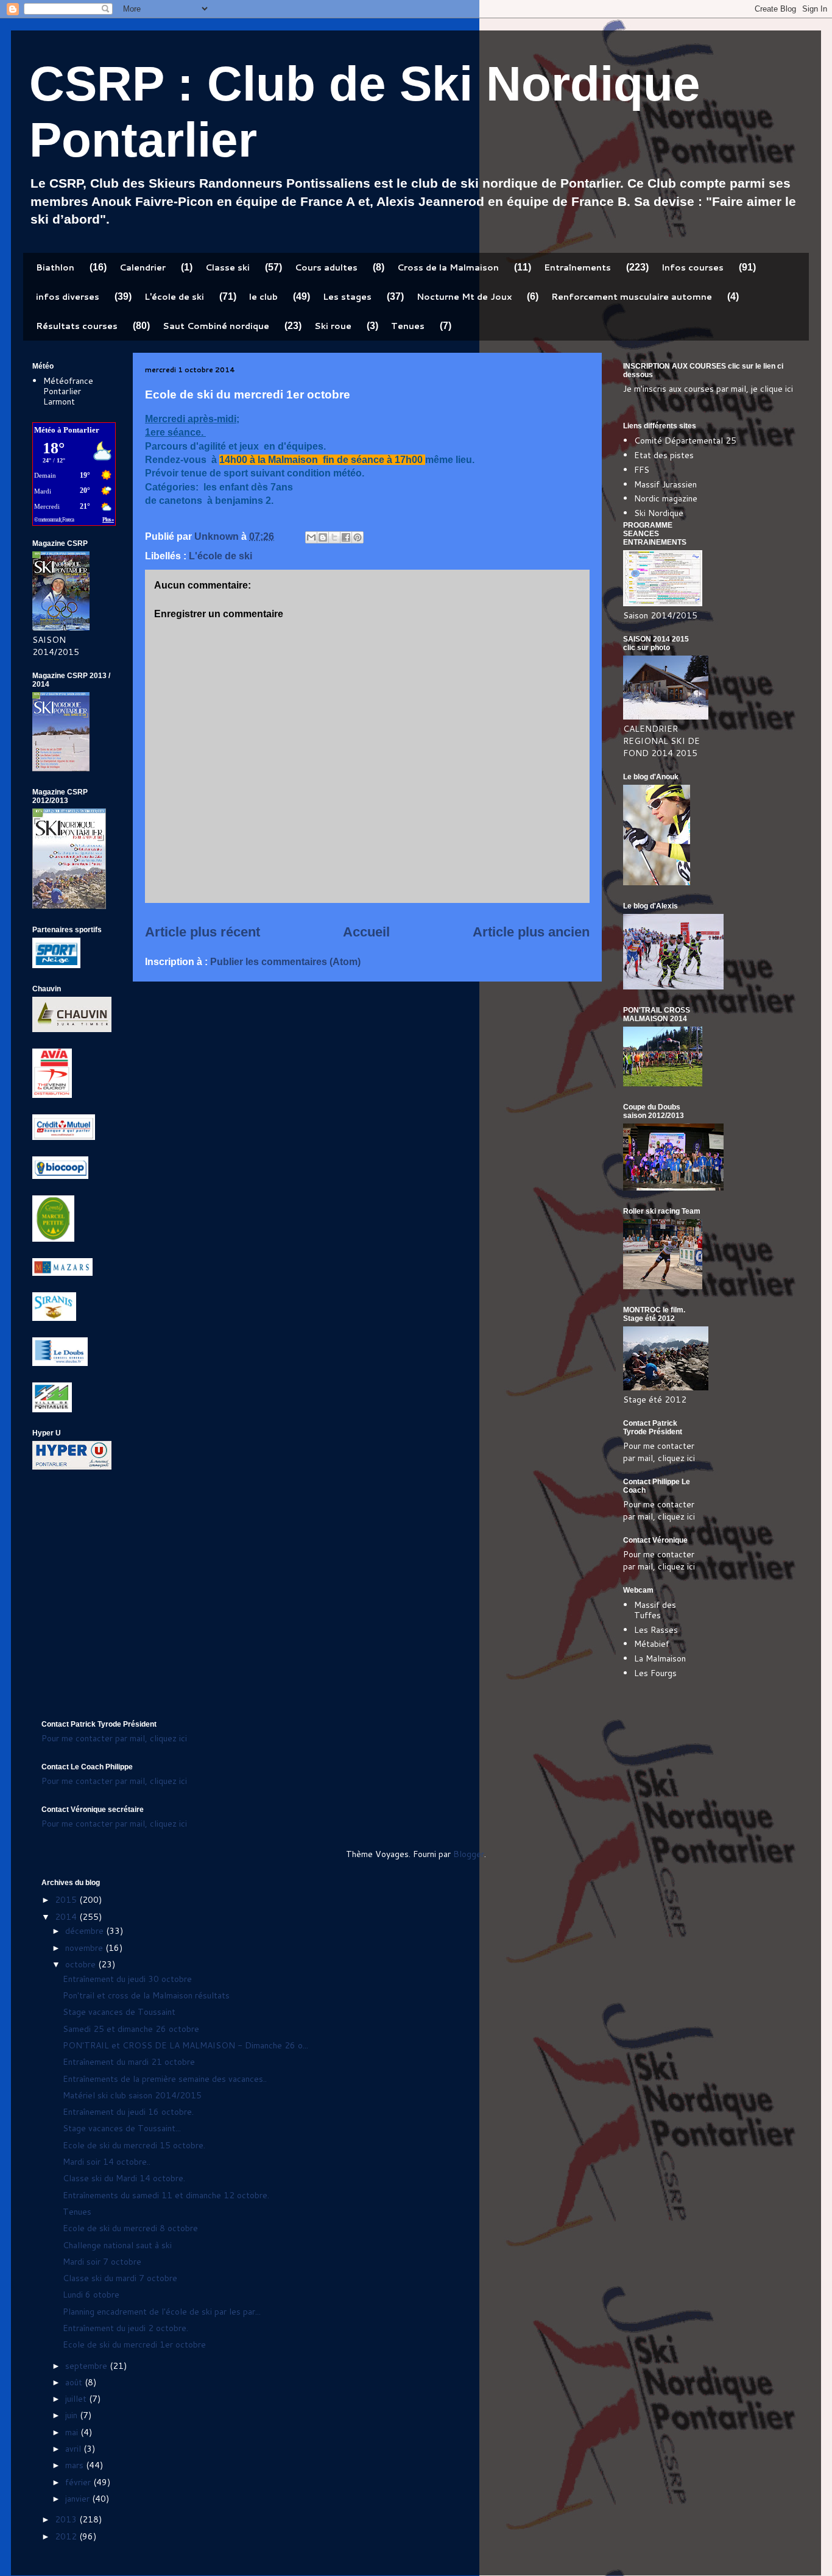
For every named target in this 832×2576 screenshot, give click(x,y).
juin (72, 2415)
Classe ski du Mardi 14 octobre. (124, 2178)
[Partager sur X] (334, 537)
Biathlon (55, 267)
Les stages (347, 297)
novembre (85, 1948)
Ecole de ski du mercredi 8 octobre (130, 2228)
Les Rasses (656, 1630)
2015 (67, 1900)
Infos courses (693, 267)
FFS (642, 470)
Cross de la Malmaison (448, 267)
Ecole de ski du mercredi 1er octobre (134, 2344)
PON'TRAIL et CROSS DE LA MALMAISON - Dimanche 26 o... (185, 2045)
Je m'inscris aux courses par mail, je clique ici (708, 389)
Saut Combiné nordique (216, 326)
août (75, 2382)
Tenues (408, 326)
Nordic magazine (666, 498)
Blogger (469, 1854)
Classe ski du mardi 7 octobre (120, 2278)
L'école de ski (174, 297)
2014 (67, 1917)
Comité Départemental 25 (685, 441)
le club (263, 297)
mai (73, 2432)
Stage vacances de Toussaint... (122, 2128)
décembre (86, 1931)
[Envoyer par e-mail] (311, 537)
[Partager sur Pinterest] (358, 537)
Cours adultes (326, 267)
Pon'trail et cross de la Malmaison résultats (146, 1995)
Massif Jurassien (665, 484)
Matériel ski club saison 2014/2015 (132, 2095)
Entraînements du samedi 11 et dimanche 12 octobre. (166, 2195)
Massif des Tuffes (655, 1610)
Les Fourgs (655, 1673)
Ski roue (333, 326)
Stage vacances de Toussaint (119, 2012)
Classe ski (227, 267)
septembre (87, 2366)
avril (74, 2449)
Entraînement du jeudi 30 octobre (127, 1979)
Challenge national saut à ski (117, 2245)
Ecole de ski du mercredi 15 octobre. (134, 2145)
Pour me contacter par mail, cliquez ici (659, 1452)
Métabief (652, 1644)
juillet (77, 2399)
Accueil (366, 932)
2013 (67, 2519)
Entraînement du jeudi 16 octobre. (128, 2112)
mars (76, 2465)
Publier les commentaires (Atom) (285, 962)
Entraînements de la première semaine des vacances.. (165, 2079)
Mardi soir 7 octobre (102, 2262)
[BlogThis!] (323, 537)
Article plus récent (203, 932)
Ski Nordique (659, 513)
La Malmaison (660, 1658)
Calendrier (143, 267)
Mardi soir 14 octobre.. (107, 2162)
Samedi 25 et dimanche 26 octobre (131, 2029)
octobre (82, 1964)
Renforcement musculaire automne (632, 297)
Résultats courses (77, 326)
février (79, 2482)
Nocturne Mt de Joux (464, 297)
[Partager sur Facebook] (346, 537)
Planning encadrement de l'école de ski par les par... (162, 2312)
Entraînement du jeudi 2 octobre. (125, 2328)
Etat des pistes (664, 455)
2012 (67, 2536)
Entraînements (577, 267)
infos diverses (68, 297)
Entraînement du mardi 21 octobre (129, 2062)
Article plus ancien (531, 932)
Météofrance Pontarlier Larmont (68, 391)
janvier (79, 2499)
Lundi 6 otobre (91, 2295)
